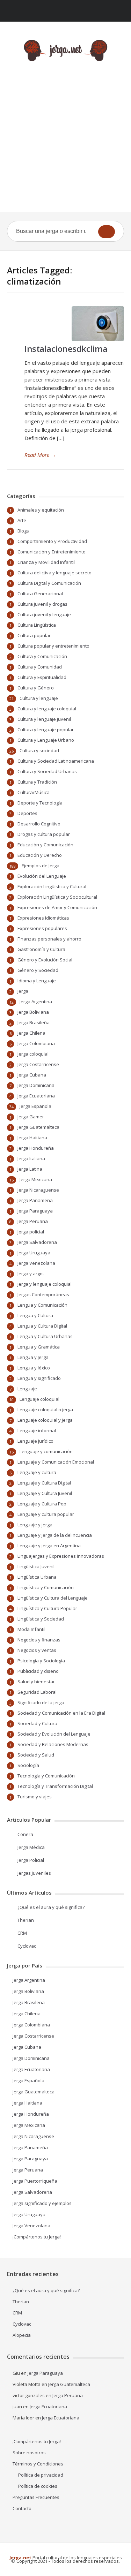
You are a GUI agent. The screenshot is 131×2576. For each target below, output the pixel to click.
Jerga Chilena (31, 1033)
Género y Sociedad (38, 970)
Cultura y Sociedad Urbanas (47, 771)
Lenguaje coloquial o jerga (45, 1410)
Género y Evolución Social (45, 960)
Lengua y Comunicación (42, 1305)
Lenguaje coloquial (39, 1399)
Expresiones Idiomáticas (43, 918)
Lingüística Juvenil (36, 1566)
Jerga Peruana (33, 1221)
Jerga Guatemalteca (38, 1127)
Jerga (23, 991)
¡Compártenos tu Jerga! (37, 2237)
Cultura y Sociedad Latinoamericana (56, 761)
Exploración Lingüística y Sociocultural (57, 897)
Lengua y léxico (34, 1368)
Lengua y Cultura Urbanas (45, 1336)
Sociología (28, 1765)
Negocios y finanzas (39, 1640)
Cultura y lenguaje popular (46, 730)
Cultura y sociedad (39, 750)
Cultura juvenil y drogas (42, 604)
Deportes (27, 813)
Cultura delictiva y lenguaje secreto (54, 573)
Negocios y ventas (37, 1650)
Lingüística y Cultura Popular (47, 1608)
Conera (25, 1834)
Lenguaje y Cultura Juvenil (45, 1493)
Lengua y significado (39, 1378)
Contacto (22, 2508)
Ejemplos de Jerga (41, 866)
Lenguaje (27, 1389)
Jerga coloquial (33, 1054)
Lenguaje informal (37, 1430)
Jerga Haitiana (32, 1138)
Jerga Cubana (32, 1075)
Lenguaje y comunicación (46, 1451)
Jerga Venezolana (36, 1263)
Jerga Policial (31, 1860)
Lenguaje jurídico (35, 1441)
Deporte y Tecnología (40, 803)
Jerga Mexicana (36, 1179)
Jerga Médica (31, 1847)
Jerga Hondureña (36, 1148)
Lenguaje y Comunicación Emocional (56, 1462)
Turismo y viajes (35, 1797)
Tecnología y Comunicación (46, 1776)
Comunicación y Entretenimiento (52, 552)
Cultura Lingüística (37, 625)
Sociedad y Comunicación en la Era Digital (61, 1713)
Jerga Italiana (31, 1158)
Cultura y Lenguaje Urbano (46, 740)
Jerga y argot (31, 1274)
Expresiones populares (42, 928)
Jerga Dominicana (36, 1085)
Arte (22, 520)
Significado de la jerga (41, 1702)
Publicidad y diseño (38, 1671)
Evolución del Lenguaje (42, 876)
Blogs (23, 531)
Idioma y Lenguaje (37, 981)
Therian (26, 1920)
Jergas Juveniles (34, 1873)
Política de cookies (38, 2486)
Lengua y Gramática (39, 1347)
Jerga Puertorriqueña (35, 2181)
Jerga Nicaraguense (38, 1190)
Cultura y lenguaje (39, 698)
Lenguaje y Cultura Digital (44, 1483)
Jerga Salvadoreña (37, 1242)
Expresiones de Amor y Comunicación (57, 907)
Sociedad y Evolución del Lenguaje (54, 1734)
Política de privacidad (41, 2475)
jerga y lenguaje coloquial (45, 1284)
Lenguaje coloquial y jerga (45, 1420)
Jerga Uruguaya (34, 1253)
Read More (40, 455)
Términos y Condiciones (38, 2464)
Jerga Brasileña (34, 1022)
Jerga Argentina (36, 1002)
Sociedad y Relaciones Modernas (53, 1744)
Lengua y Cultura (35, 1315)
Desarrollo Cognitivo (39, 824)
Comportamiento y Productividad (52, 541)
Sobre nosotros (29, 2453)
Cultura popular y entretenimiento (53, 646)
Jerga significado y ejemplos (42, 2203)
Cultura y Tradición (37, 782)
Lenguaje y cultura (37, 1472)
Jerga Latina (30, 1169)
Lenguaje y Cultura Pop (42, 1504)
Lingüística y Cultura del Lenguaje (53, 1598)
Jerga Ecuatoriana (36, 1096)
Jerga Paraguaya (35, 1211)
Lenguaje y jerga (35, 1525)
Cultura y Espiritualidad (42, 677)
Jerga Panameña (35, 1200)
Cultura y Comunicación (42, 656)
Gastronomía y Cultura (41, 949)
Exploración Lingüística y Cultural (52, 886)
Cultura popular (34, 635)
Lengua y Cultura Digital (42, 1326)
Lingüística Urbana (37, 1577)
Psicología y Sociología (41, 1661)
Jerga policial (31, 1232)
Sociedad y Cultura (37, 1723)
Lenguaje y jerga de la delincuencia (55, 1535)
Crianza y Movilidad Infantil (46, 562)
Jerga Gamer (31, 1117)
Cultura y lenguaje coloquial (47, 709)
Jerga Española (35, 1106)
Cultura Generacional (40, 594)
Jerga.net (20, 2558)
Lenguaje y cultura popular (46, 1514)
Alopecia (22, 2335)
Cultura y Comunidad (40, 667)
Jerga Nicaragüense (33, 2136)
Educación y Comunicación (45, 845)
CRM (22, 1933)
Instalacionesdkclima (66, 349)
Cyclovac (27, 1946)
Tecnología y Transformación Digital (55, 1786)
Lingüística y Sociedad (41, 1619)
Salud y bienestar (36, 1682)
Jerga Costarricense (38, 1064)
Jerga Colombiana (36, 1043)
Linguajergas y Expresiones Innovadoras (61, 1556)
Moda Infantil (31, 1629)
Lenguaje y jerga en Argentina (49, 1546)
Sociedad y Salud (36, 1755)
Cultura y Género (36, 688)
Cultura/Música (34, 792)
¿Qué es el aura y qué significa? (51, 1907)
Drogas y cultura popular (44, 834)
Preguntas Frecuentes (36, 2497)
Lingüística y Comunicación (46, 1587)
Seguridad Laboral (37, 1692)
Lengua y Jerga (33, 1357)
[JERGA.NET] (65, 50)
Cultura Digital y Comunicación (49, 583)
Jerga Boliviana (33, 1012)
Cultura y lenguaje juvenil (44, 719)
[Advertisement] (65, 143)
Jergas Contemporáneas (43, 1294)
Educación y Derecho (40, 855)
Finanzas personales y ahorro (49, 939)
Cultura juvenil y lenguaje (44, 614)
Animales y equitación (41, 510)
